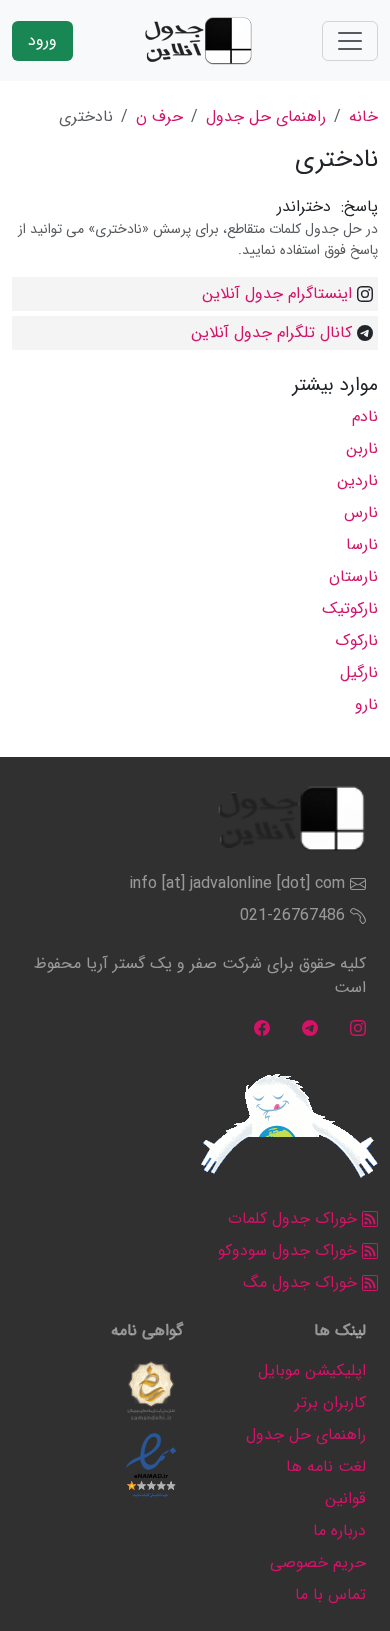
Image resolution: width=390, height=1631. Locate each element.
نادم (365, 416)
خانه (363, 116)
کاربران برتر (330, 1402)
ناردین (357, 480)
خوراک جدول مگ (302, 1282)
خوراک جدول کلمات (295, 1218)
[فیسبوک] (262, 1027)
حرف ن (159, 116)
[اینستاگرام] (358, 1027)
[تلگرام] (310, 1027)
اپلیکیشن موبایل (312, 1370)
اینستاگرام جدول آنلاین (277, 293)
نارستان (353, 576)
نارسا (362, 544)
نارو (366, 704)
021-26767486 (292, 915)
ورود (42, 40)
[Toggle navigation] (350, 41)
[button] (151, 1391)
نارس (361, 512)
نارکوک (356, 640)
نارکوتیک (350, 608)
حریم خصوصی (318, 1562)
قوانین (345, 1498)
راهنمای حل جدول (266, 116)
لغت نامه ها (326, 1466)
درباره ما (339, 1530)
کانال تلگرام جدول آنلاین (271, 332)
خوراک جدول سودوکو (290, 1250)
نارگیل (359, 672)
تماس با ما (330, 1594)
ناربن (362, 448)
